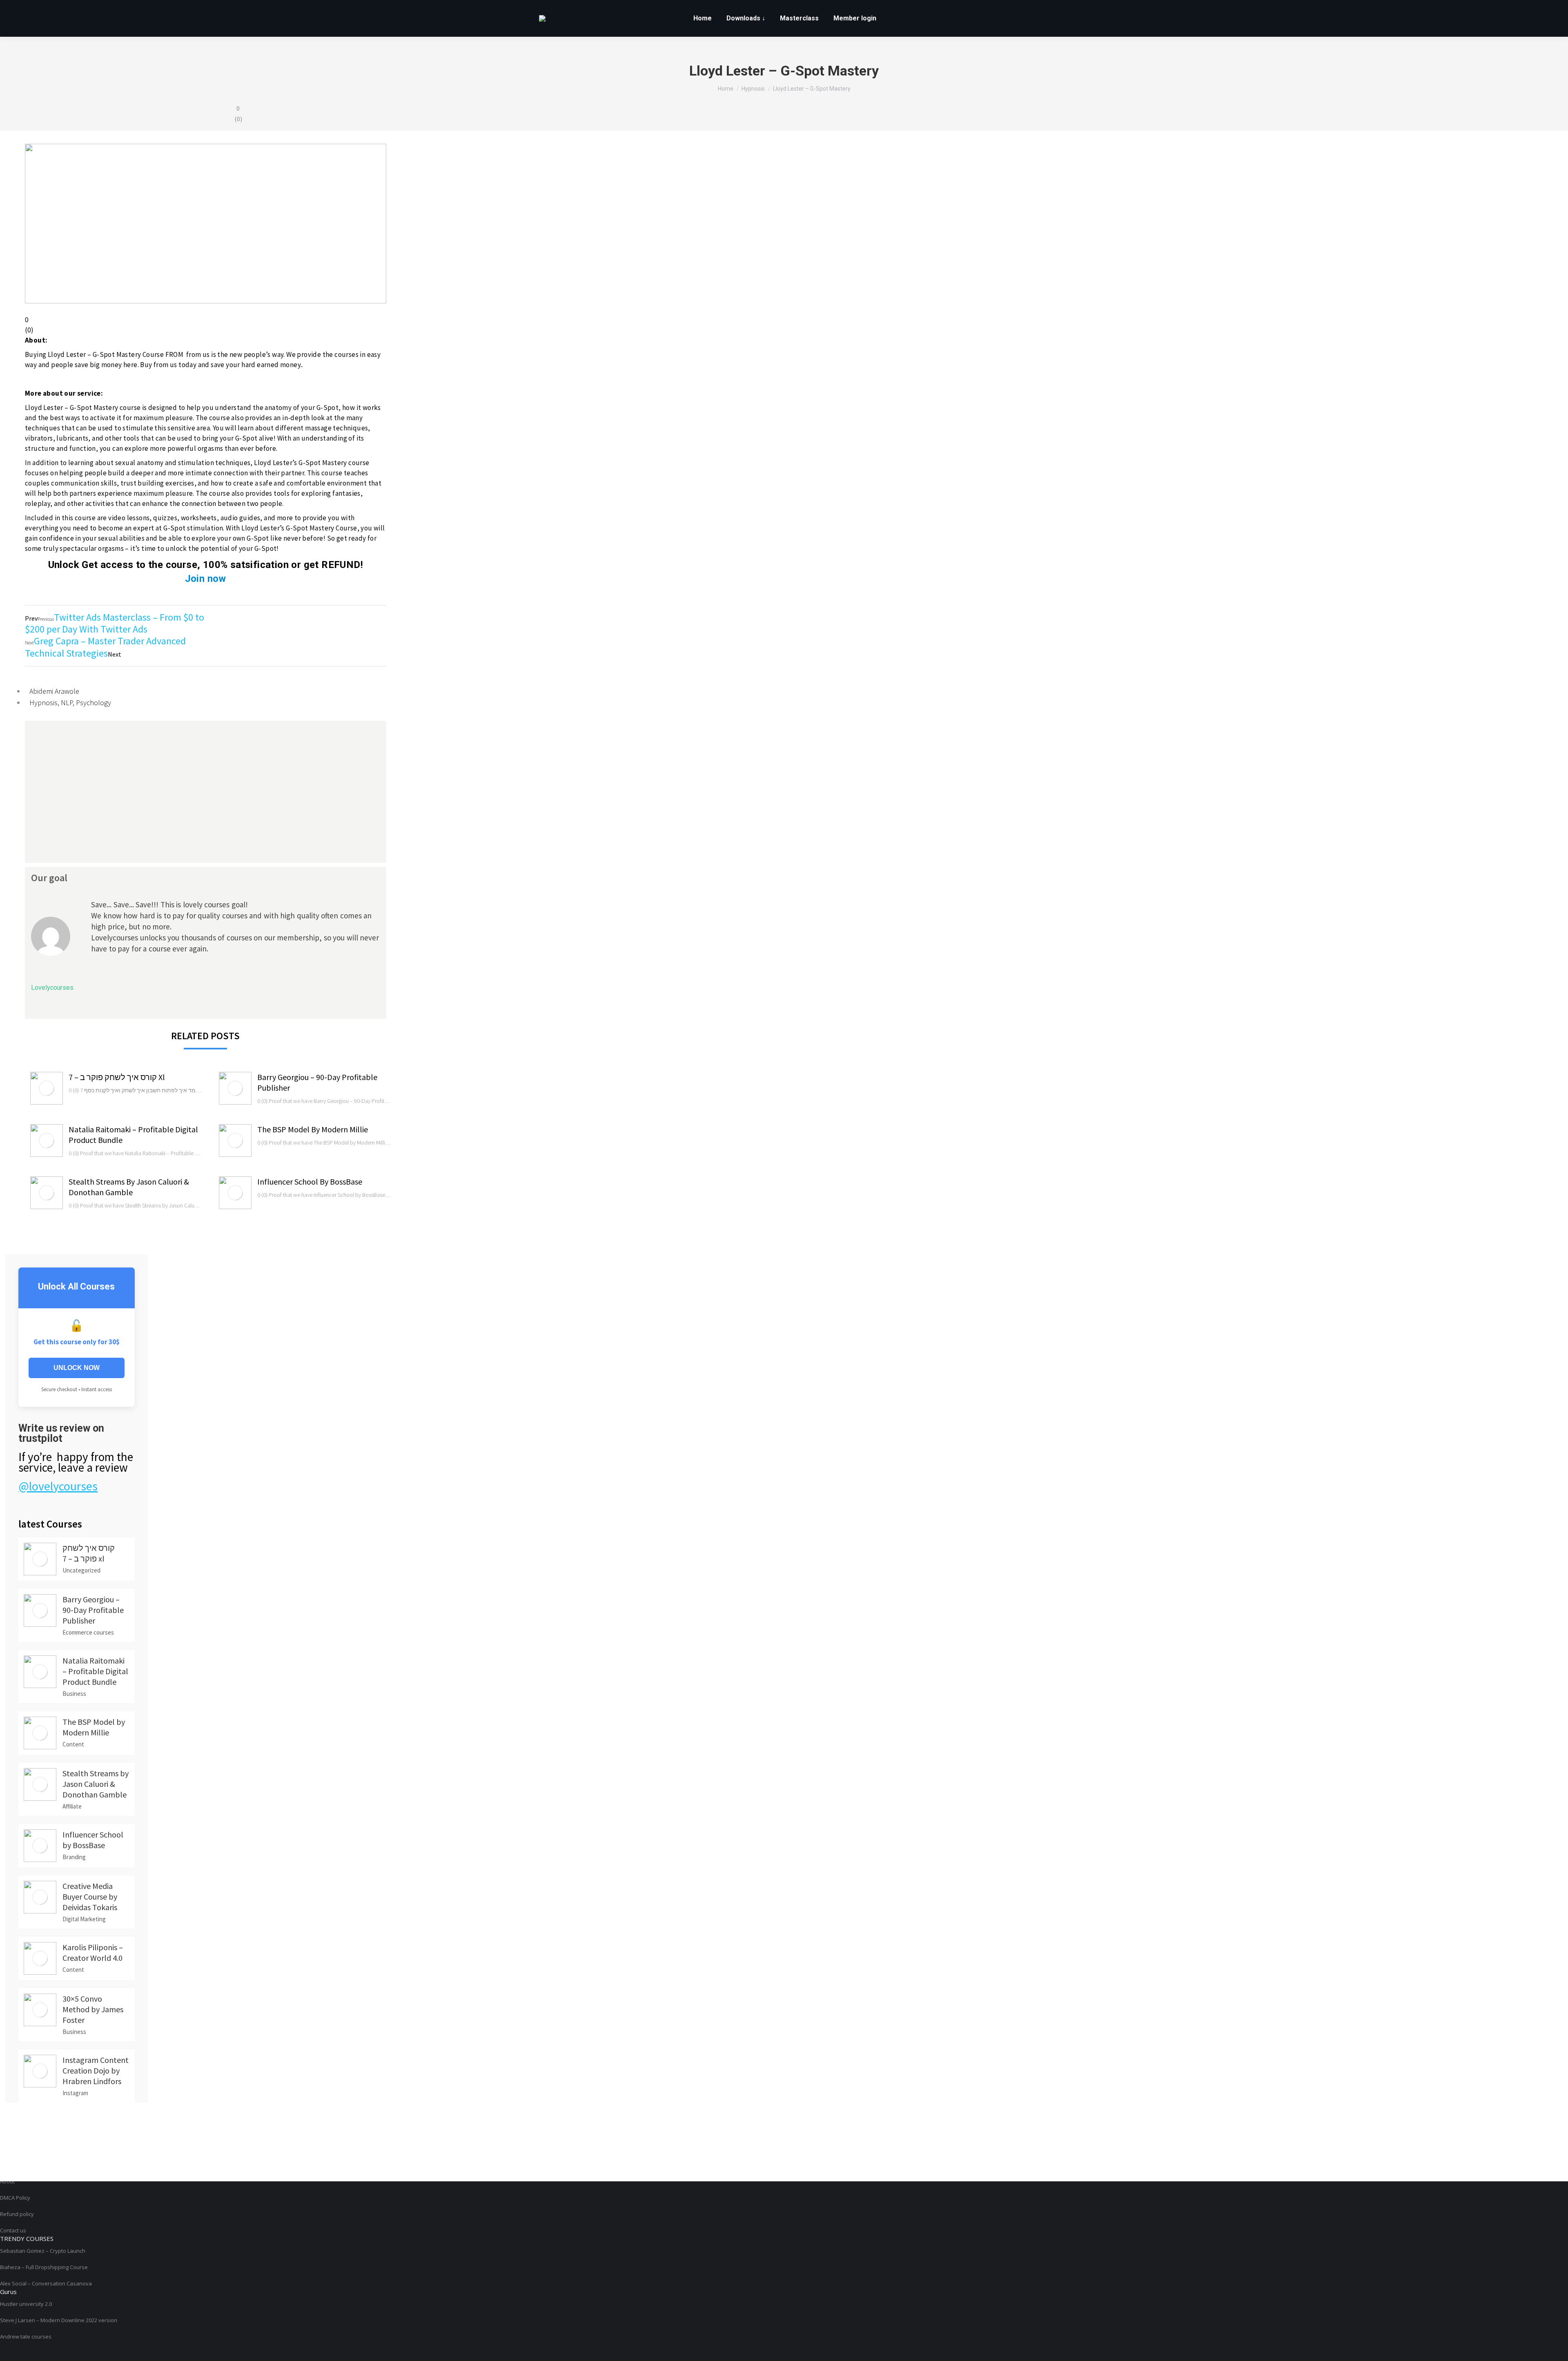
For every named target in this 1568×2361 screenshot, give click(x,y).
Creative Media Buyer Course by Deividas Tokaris (90, 1897)
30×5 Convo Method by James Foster (93, 2009)
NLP (67, 703)
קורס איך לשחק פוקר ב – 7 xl (117, 1077)
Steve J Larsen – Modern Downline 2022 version (59, 2320)
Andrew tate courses (26, 2336)
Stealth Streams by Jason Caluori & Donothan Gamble (129, 1187)
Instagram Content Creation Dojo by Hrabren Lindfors (96, 2070)
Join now (206, 579)
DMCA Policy (15, 2198)
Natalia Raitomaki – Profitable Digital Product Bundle (133, 1135)
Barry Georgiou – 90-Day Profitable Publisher (317, 1082)
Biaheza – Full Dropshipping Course (44, 2267)
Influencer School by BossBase (310, 1182)
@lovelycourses (58, 1486)
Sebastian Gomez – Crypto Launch (43, 2251)
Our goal (49, 878)
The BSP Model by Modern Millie (313, 1129)
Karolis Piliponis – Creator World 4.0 (93, 1952)
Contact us (13, 2230)
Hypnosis (43, 703)
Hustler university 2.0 (26, 2304)
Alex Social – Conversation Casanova (46, 2283)
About (7, 2181)
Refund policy (17, 2214)
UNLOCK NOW (77, 1368)
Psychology (94, 703)
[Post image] (47, 1088)
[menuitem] (703, 18)
